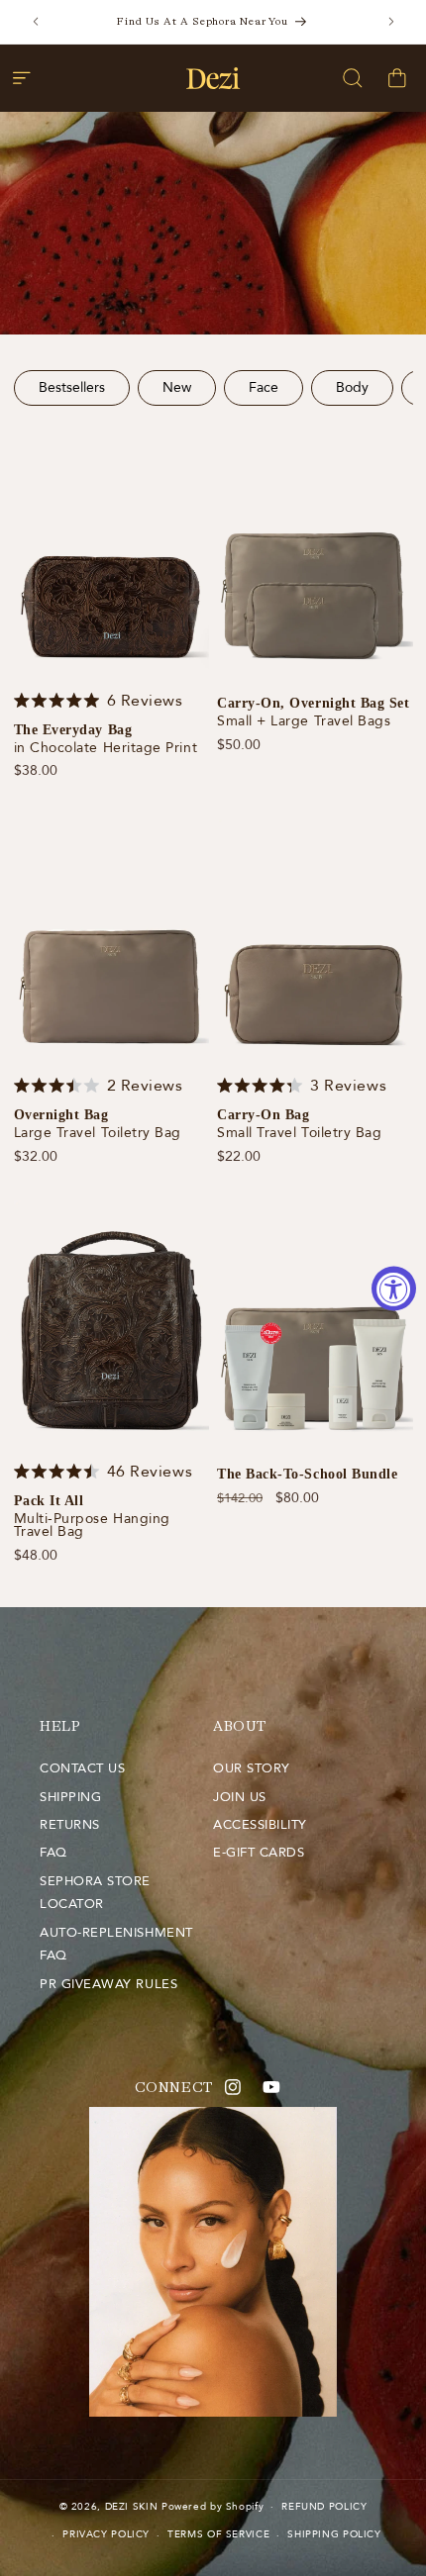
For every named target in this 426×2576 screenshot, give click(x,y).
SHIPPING (70, 1797)
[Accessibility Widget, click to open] (394, 1288)
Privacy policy (106, 2534)
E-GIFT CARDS (259, 1853)
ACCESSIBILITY (260, 1825)
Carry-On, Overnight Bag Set (314, 704)
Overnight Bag (61, 1115)
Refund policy (324, 2507)
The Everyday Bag (73, 730)
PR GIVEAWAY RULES (108, 1984)
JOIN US (240, 1797)
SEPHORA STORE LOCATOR (95, 1893)
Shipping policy (334, 2534)
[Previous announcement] (36, 22)
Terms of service (218, 2534)
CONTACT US (82, 1768)
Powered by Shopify (213, 2507)
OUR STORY (252, 1768)
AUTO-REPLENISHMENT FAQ (116, 1945)
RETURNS (70, 1825)
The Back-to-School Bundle (308, 1475)
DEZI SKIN (132, 2507)
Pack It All (49, 1501)
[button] (22, 78)
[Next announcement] (391, 22)
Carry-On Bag (263, 1115)
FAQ (53, 1853)
